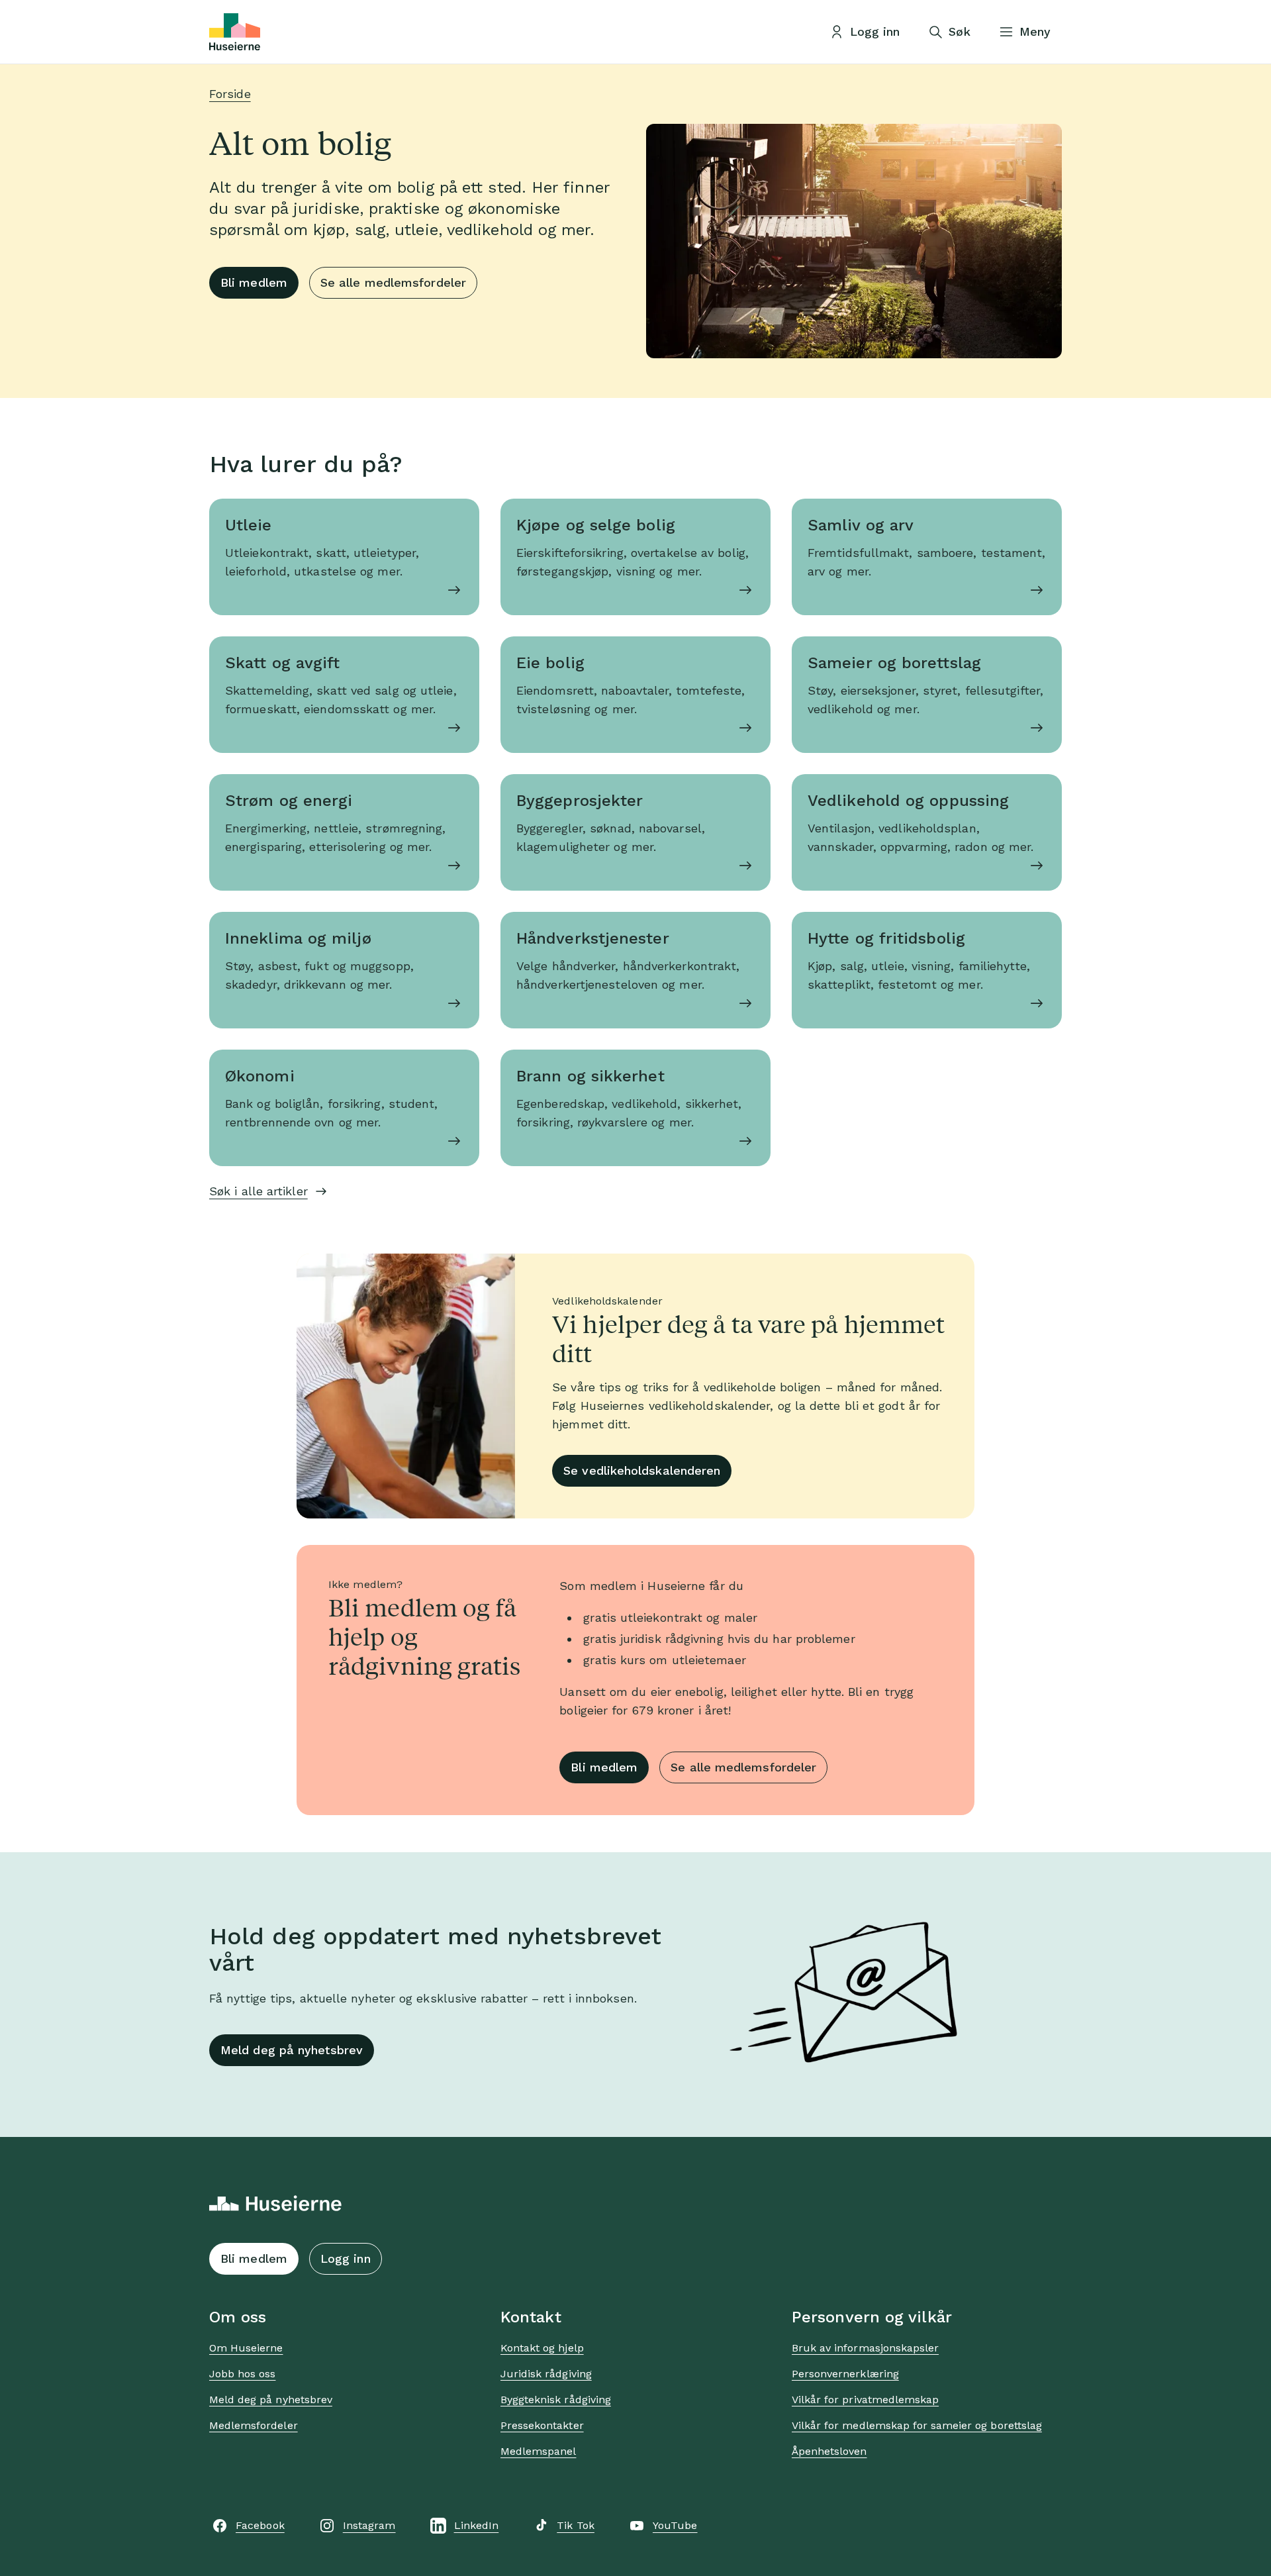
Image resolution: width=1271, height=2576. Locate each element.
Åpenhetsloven (829, 2451)
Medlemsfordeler (254, 2425)
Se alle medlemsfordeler (393, 282)
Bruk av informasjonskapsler (865, 2348)
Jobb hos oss (242, 2374)
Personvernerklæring (845, 2374)
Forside (230, 94)
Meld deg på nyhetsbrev (292, 2050)
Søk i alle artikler (259, 1191)
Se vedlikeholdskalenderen (642, 1470)
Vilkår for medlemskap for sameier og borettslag (917, 2425)
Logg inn (346, 2258)
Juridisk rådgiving (546, 2374)
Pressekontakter (542, 2425)
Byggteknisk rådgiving (556, 2400)
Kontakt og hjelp (542, 2348)
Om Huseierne (246, 2348)
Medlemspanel (538, 2451)
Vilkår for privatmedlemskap (865, 2400)
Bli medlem (254, 282)
